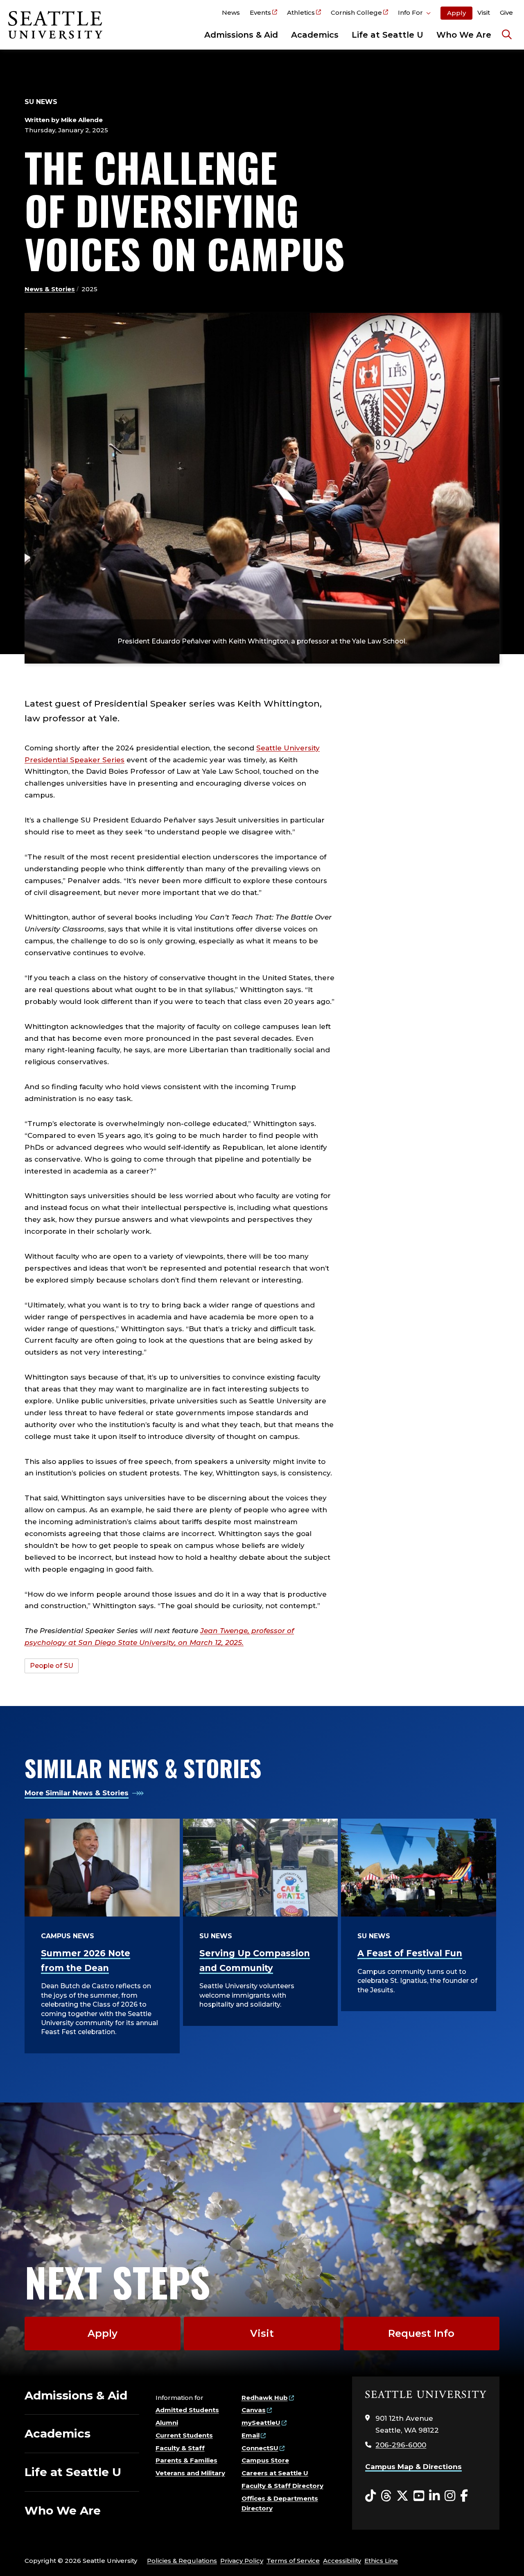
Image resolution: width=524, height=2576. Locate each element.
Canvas (254, 2410)
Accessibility (342, 2561)
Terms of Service (293, 2561)
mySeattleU (261, 2423)
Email (251, 2435)
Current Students (184, 2435)
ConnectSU (260, 2448)
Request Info (421, 2333)
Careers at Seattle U (275, 2473)
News (231, 12)
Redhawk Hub (265, 2398)
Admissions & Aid (241, 35)
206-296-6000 (401, 2445)
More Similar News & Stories (77, 1793)
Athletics (301, 12)
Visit (484, 12)
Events (260, 12)
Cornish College (356, 12)
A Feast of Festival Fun (410, 1953)
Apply (456, 13)
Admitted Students (187, 2410)
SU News (41, 102)
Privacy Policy (242, 2561)
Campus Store (265, 2460)
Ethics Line (381, 2561)
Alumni (167, 2423)
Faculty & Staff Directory (282, 2486)
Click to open (414, 14)
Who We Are (464, 35)
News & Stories (50, 289)
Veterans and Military (190, 2473)
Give (506, 12)
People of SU (52, 1666)
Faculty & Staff (180, 2448)
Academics (315, 35)
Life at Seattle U (387, 35)
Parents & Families (186, 2460)
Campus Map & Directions (413, 2467)
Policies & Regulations (182, 2561)
